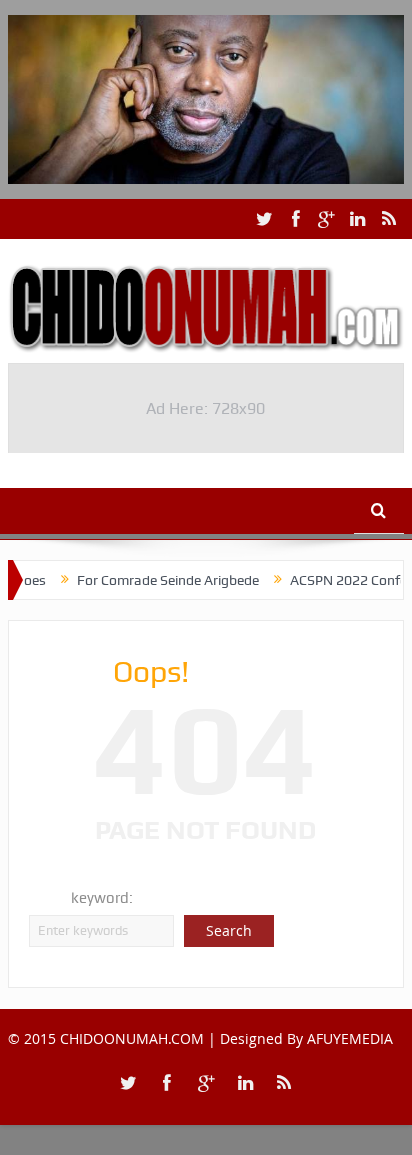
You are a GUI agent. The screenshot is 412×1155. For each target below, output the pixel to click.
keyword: (102, 898)
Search (229, 930)
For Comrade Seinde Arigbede (157, 580)
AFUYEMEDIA (350, 1038)
